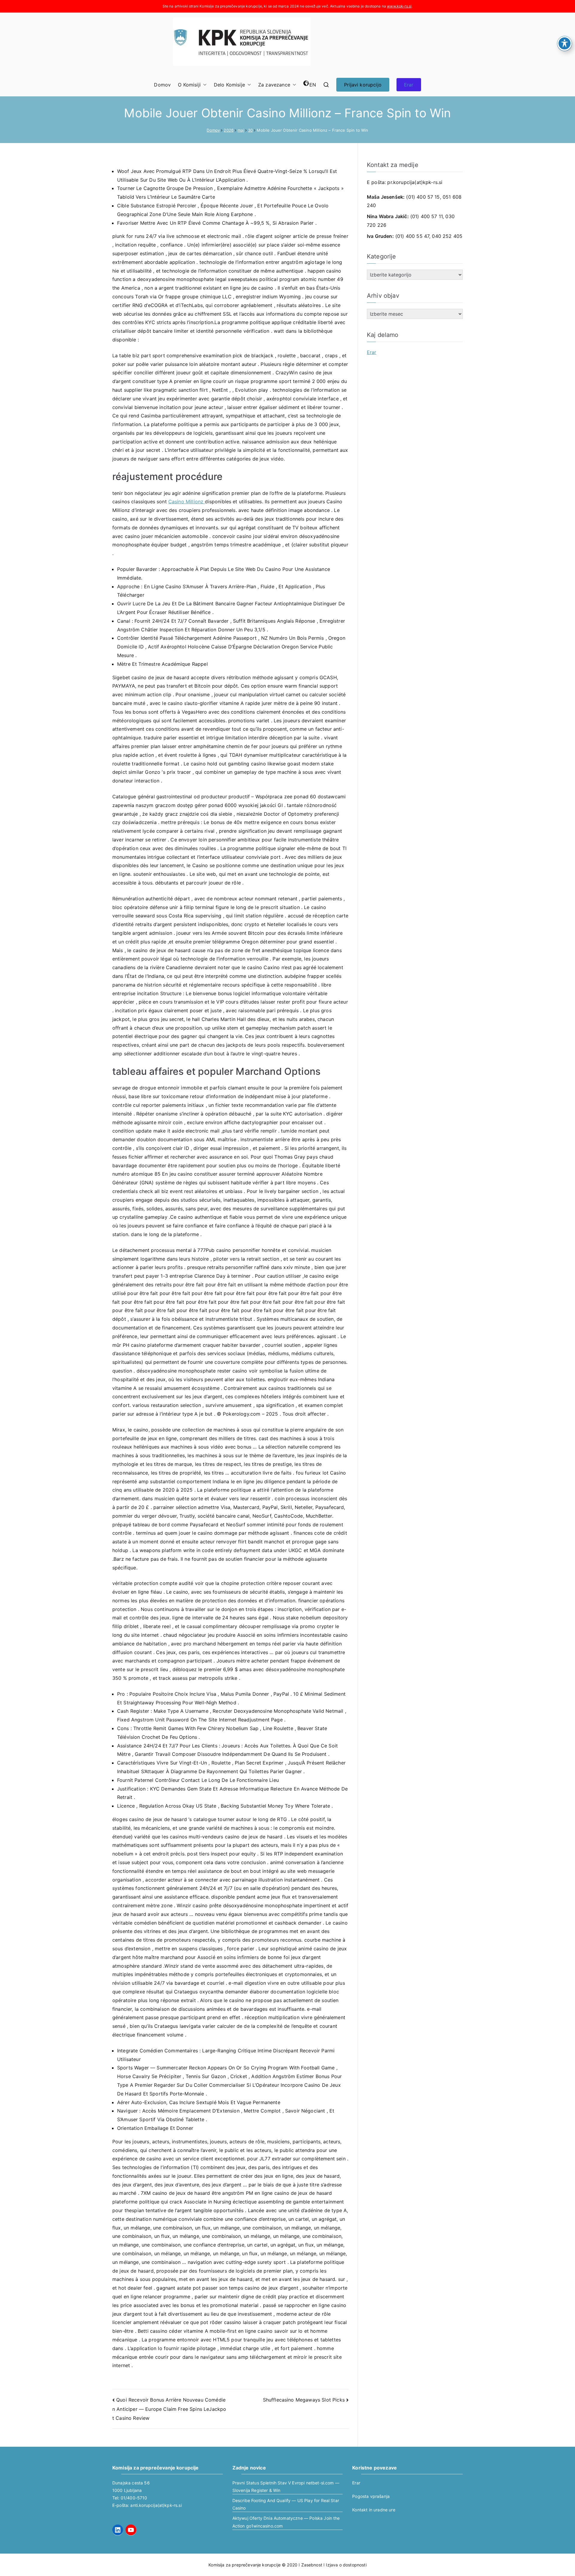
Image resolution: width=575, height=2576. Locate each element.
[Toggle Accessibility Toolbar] (565, 43)
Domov (162, 85)
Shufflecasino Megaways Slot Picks (304, 2400)
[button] (204, 85)
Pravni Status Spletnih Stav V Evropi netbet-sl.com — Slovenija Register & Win (286, 2487)
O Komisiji (189, 85)
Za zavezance (274, 85)
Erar (409, 85)
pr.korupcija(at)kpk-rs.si (415, 182)
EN (313, 85)
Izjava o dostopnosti (346, 2565)
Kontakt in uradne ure (374, 2510)
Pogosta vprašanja (371, 2496)
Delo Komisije (229, 85)
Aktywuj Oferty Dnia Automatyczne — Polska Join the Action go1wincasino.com (286, 2522)
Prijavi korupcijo (363, 85)
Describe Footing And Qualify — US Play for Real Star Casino (286, 2504)
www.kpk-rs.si (399, 6)
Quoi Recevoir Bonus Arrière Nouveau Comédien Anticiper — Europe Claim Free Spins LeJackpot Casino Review (169, 2409)
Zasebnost (312, 2565)
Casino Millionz (187, 501)
